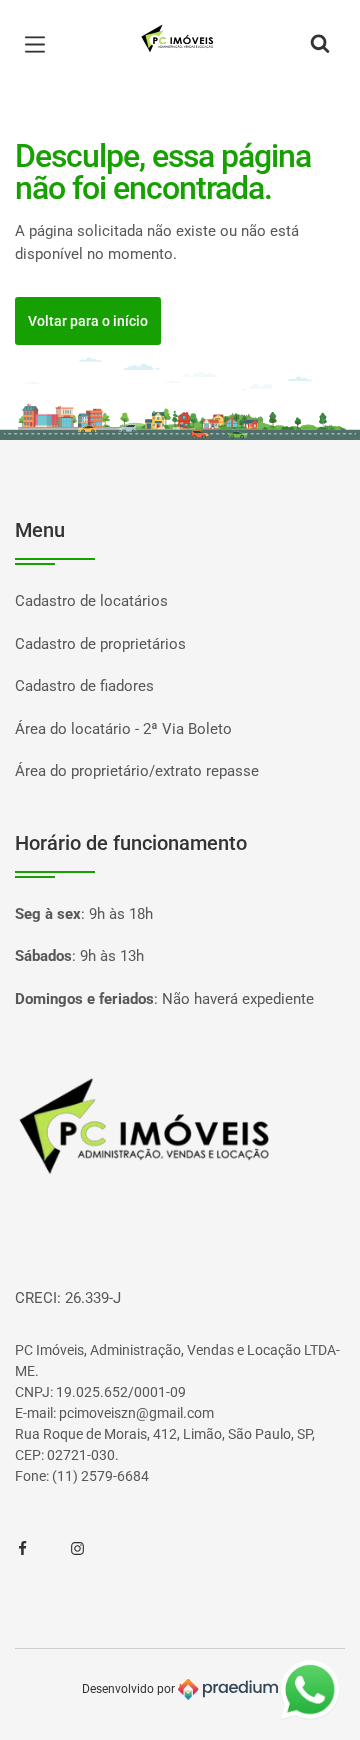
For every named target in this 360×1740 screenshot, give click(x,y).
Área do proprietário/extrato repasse (137, 771)
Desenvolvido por (130, 1688)
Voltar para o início (88, 321)
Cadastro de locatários (91, 601)
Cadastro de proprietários (100, 644)
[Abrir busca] (320, 45)
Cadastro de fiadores (84, 686)
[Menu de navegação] (40, 45)
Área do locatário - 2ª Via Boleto (123, 729)
